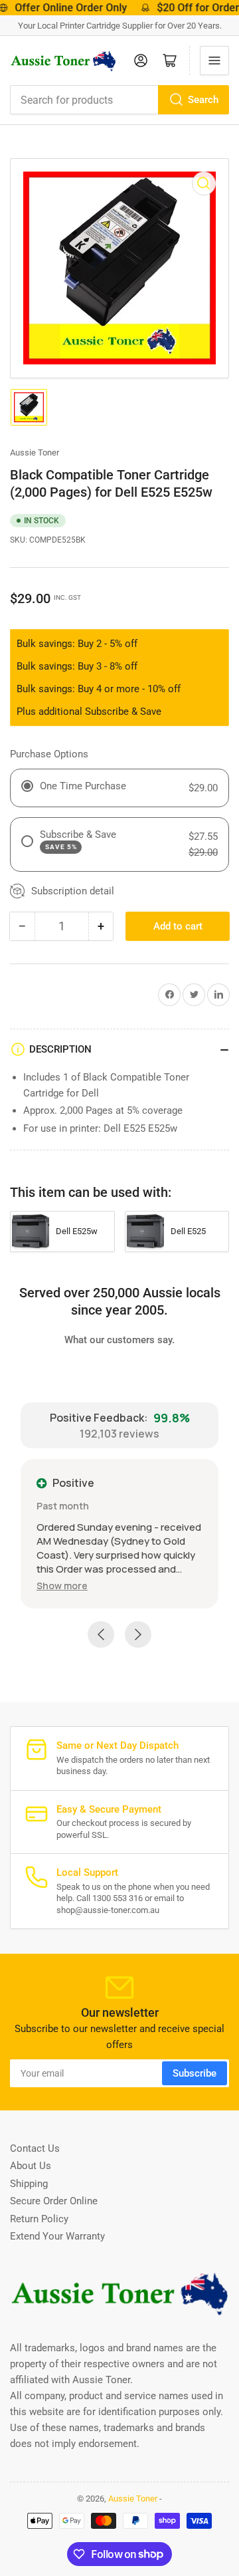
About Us (31, 2166)
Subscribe (195, 2073)
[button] (62, 1586)
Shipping (29, 2184)
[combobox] (119, 100)
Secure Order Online (54, 2201)
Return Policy (39, 2219)
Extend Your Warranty (57, 2236)
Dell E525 (188, 1231)
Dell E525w (77, 1231)
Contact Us (35, 2148)
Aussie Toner (35, 452)
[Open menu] (214, 61)
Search (203, 100)
